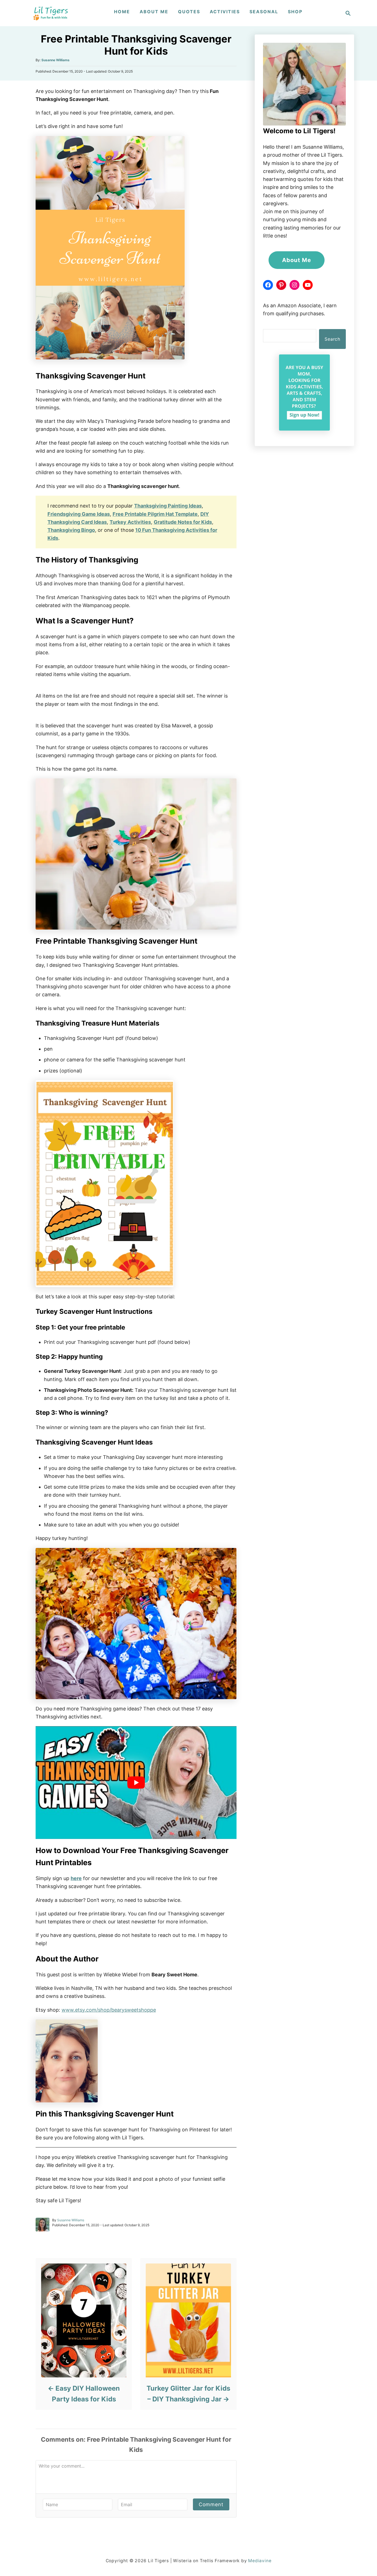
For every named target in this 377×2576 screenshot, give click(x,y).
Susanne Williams (55, 60)
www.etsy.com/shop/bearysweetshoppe (109, 2010)
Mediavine (260, 2561)
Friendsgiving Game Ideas (79, 514)
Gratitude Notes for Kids (183, 522)
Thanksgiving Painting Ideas (168, 506)
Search (332, 339)
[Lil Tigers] (51, 13)
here (76, 1878)
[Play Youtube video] (136, 1783)
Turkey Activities (130, 522)
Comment (211, 2504)
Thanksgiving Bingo (71, 530)
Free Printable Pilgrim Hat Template (155, 514)
